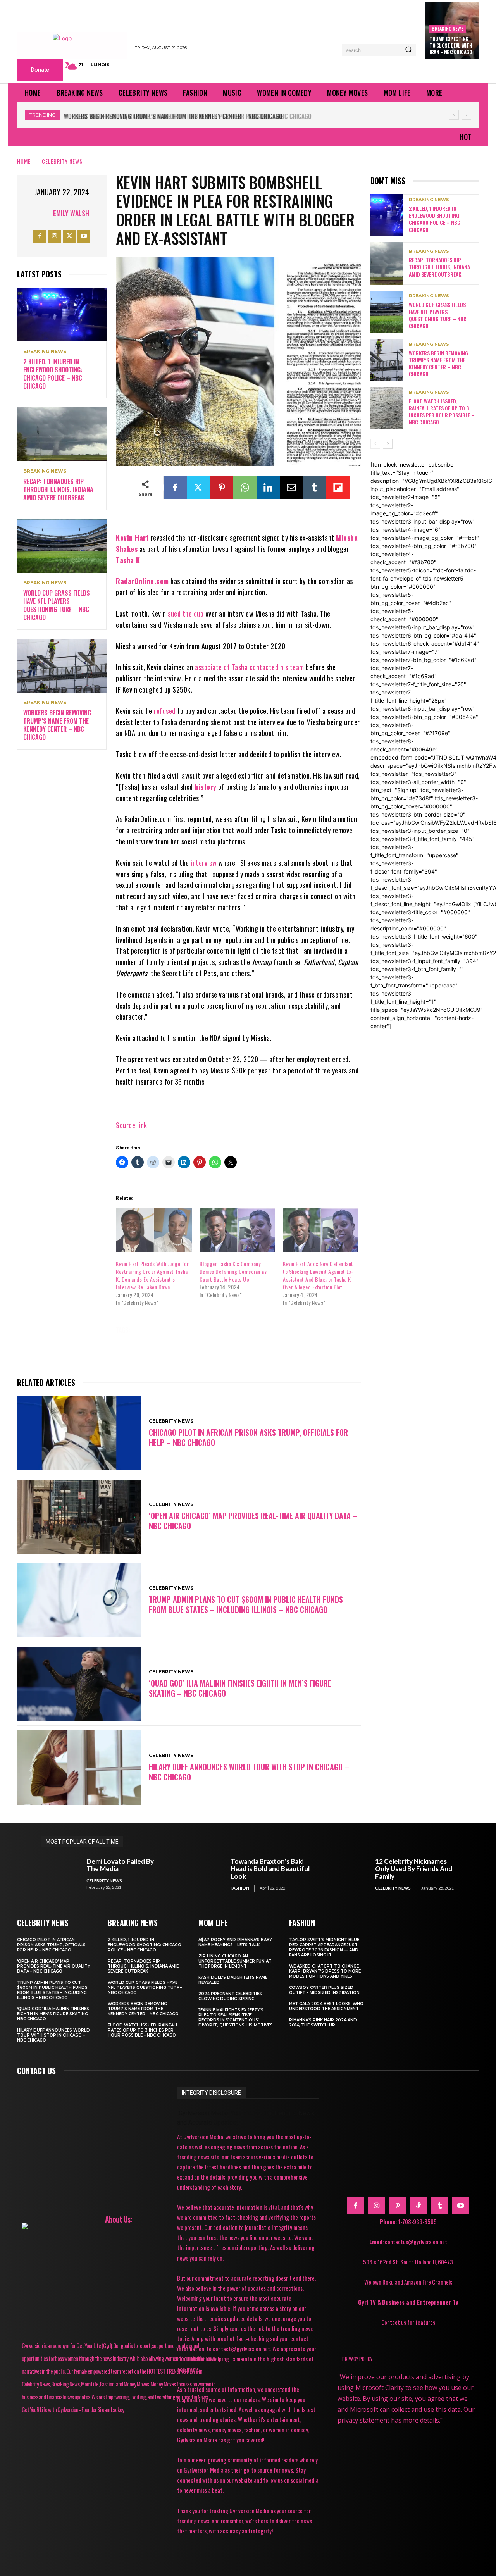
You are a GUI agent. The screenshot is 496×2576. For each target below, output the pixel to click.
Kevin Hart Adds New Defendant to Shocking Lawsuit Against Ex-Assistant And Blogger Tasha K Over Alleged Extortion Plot (318, 1275)
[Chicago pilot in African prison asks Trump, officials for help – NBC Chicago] (79, 1433)
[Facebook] (40, 236)
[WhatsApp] (245, 488)
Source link (132, 1125)
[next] (466, 115)
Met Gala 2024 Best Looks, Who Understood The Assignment (326, 2006)
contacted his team (277, 667)
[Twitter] (69, 236)
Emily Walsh (71, 213)
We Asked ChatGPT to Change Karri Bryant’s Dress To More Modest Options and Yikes (325, 1971)
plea (195, 1352)
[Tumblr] (315, 488)
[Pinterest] (222, 488)
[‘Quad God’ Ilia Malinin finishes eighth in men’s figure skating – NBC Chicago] (79, 1684)
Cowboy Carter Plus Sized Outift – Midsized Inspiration (324, 1990)
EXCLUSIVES (187, 1341)
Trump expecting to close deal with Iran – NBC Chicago (451, 45)
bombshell (232, 1330)
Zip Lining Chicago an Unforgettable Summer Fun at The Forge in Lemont (235, 1961)
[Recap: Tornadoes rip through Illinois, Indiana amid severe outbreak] (62, 434)
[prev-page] (375, 444)
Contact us (36, 2071)
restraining (234, 1352)
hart (261, 1341)
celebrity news (283, 1330)
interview (204, 863)
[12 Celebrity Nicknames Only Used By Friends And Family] (349, 1874)
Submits (279, 1352)
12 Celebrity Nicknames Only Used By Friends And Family (414, 1869)
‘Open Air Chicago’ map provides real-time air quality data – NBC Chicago (253, 1521)
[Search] (408, 50)
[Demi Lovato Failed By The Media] (60, 1874)
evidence (331, 1330)
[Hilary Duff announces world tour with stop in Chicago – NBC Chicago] (79, 1768)
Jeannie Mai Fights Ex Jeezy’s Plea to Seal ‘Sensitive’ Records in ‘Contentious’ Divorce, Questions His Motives (236, 2018)
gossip (227, 1341)
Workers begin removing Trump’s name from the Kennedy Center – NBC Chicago (57, 725)
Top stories (323, 1352)
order (163, 1352)
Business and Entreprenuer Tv (420, 2302)
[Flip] (338, 488)
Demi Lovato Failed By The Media (120, 1865)
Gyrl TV (368, 2302)
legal (323, 1341)
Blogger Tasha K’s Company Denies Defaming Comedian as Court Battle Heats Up (233, 1271)
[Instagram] (54, 236)
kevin (292, 1341)
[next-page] (388, 444)
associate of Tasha (221, 667)
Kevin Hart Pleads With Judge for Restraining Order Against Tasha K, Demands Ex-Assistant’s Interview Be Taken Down (152, 1275)
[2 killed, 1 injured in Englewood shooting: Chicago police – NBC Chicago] (62, 314)
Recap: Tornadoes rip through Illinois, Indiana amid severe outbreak (58, 489)
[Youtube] (84, 236)
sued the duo (186, 613)
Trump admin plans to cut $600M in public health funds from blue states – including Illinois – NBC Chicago (246, 1604)
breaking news (448, 28)
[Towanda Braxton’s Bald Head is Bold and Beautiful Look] (204, 1874)
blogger (189, 1330)
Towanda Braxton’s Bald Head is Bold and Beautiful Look (270, 1869)
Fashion (240, 1888)
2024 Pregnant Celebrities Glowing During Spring (230, 1996)
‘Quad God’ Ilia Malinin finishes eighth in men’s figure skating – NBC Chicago (240, 1688)
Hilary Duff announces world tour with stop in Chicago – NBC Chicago (249, 1772)
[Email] (291, 488)
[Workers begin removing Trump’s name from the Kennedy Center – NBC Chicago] (62, 666)
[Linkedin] (268, 488)
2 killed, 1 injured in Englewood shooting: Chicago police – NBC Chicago (53, 374)
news (130, 1352)
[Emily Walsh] (43, 213)
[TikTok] (418, 2206)
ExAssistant (139, 1341)
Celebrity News (62, 161)
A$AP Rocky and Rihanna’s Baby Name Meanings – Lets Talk (235, 1942)
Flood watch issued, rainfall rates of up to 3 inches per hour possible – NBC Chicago (186, 116)
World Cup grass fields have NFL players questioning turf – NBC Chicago (57, 605)
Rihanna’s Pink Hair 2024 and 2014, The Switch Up (323, 2023)
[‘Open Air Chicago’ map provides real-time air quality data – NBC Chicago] (79, 1517)
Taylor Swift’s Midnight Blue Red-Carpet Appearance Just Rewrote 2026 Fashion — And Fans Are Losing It (324, 1947)
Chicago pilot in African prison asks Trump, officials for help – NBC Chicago (248, 1437)
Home (24, 161)
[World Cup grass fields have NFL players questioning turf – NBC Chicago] (62, 546)
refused (165, 711)
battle (152, 1330)
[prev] (454, 115)
